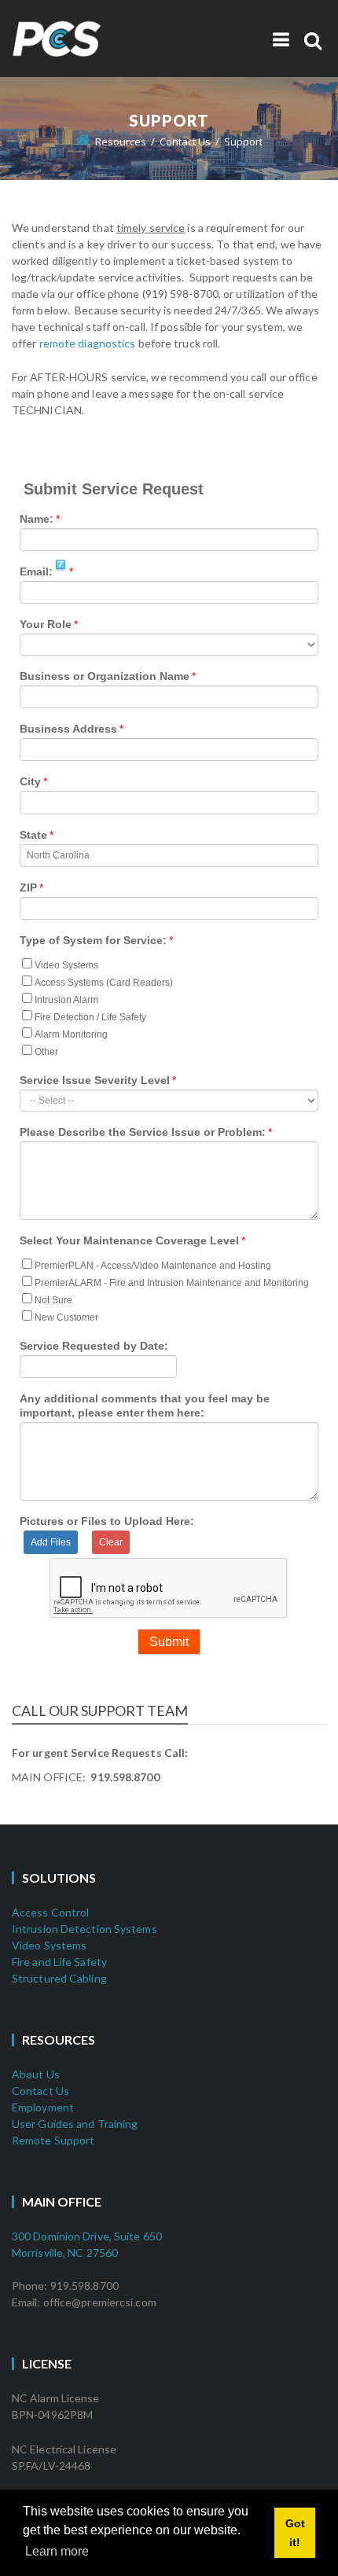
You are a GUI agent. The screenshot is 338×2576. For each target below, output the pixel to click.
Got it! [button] (295, 2533)
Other (46, 1052)
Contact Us (40, 2091)
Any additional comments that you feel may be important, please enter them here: (145, 1406)
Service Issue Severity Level (95, 1080)
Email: (36, 571)
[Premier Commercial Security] (98, 26)
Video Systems (66, 965)
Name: (37, 519)
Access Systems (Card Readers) (104, 983)
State (33, 835)
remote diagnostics (88, 343)
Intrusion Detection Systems (84, 1929)
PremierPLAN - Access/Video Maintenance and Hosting (153, 1266)
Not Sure (53, 1300)
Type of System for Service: (93, 940)
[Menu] (281, 39)
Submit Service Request (114, 489)
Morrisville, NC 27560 (65, 2253)
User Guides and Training (75, 2124)
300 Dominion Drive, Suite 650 (87, 2236)
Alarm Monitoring (71, 1034)
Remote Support (53, 2140)
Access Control (50, 1912)
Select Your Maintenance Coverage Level (129, 1240)
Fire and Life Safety (59, 1962)
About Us (36, 2074)
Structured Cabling (59, 1978)
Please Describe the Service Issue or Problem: (143, 1132)
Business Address (68, 729)
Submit (169, 1642)
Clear (111, 1542)
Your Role (46, 624)
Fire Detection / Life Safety (90, 1017)
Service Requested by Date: (94, 1346)
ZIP (28, 887)
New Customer (66, 1317)
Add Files (51, 1542)
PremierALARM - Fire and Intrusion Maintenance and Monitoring (172, 1283)
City (30, 781)
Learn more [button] (57, 2551)
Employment (43, 2107)
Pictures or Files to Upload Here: (107, 1521)
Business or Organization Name (105, 676)
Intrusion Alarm (66, 1000)
